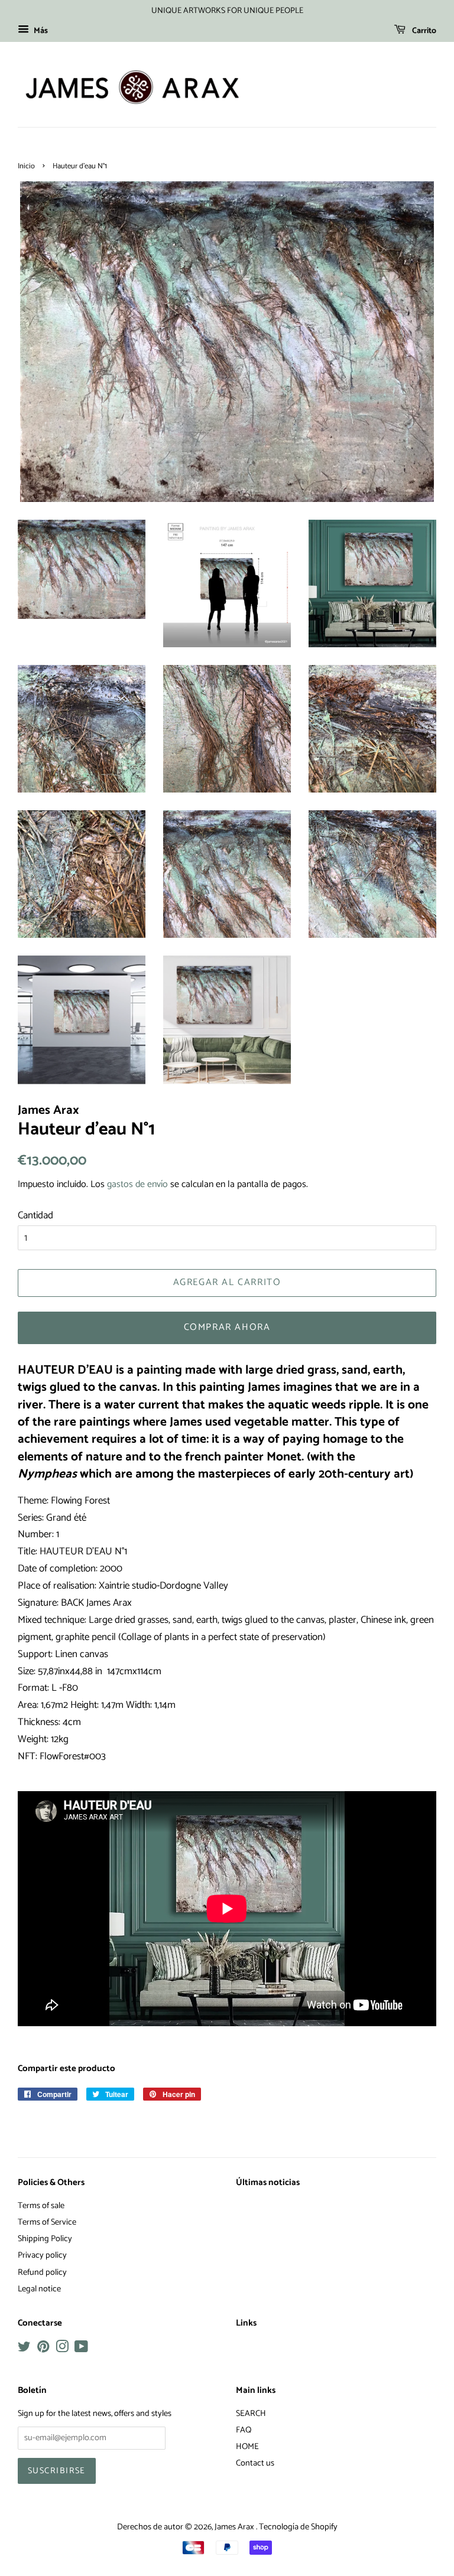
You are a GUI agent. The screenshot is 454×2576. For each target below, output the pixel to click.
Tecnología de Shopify (298, 2527)
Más (40, 31)
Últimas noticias (268, 2183)
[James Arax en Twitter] (24, 2349)
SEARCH (251, 2414)
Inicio (26, 166)
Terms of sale (41, 2206)
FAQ (244, 2430)
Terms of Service (47, 2222)
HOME (247, 2447)
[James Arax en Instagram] (62, 2349)
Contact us (255, 2463)
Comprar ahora (227, 1327)
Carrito (423, 31)
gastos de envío (137, 1184)
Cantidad (35, 1215)
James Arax (235, 2527)
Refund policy (42, 2272)
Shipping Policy (45, 2239)
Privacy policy (42, 2255)
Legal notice (39, 2289)
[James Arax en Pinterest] (43, 2349)
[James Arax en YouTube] (81, 2349)
